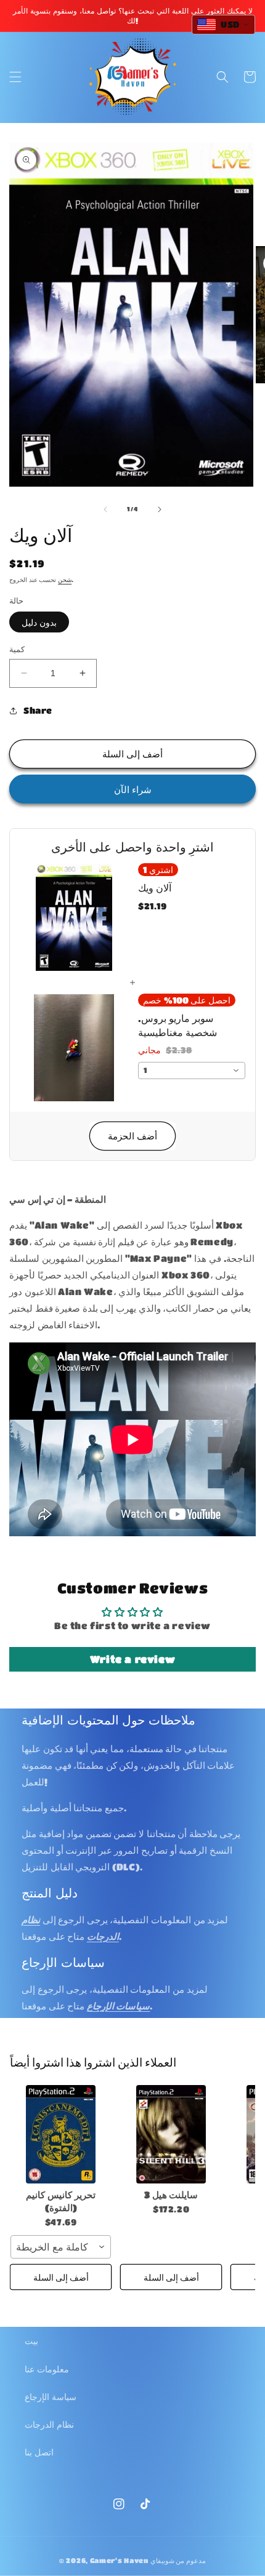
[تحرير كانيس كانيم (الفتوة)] (61, 2134)
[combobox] (192, 1071)
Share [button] (38, 710)
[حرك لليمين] (160, 509)
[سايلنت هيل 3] (171, 2134)
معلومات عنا (47, 2369)
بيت (31, 2340)
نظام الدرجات (49, 2424)
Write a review (132, 1659)
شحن (65, 580)
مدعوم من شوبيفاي (178, 2560)
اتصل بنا (39, 2452)
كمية (17, 649)
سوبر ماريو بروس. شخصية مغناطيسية (177, 1025)
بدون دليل (39, 622)
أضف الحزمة (132, 1136)
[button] (15, 77)
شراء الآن (133, 789)
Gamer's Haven (119, 2560)
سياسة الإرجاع (51, 2396)
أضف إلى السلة (61, 2277)
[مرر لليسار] (105, 509)
